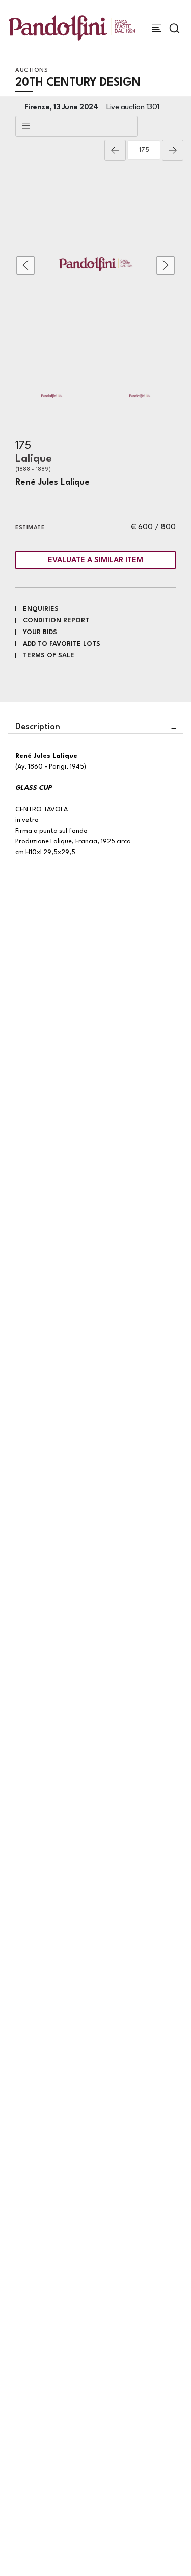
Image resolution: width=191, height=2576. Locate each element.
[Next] (173, 150)
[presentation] (25, 265)
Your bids (40, 632)
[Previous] (115, 150)
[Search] (174, 28)
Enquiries (41, 609)
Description (38, 727)
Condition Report (56, 621)
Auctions (32, 71)
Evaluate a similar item (95, 560)
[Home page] (72, 28)
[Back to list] (76, 126)
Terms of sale (49, 656)
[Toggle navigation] (157, 28)
